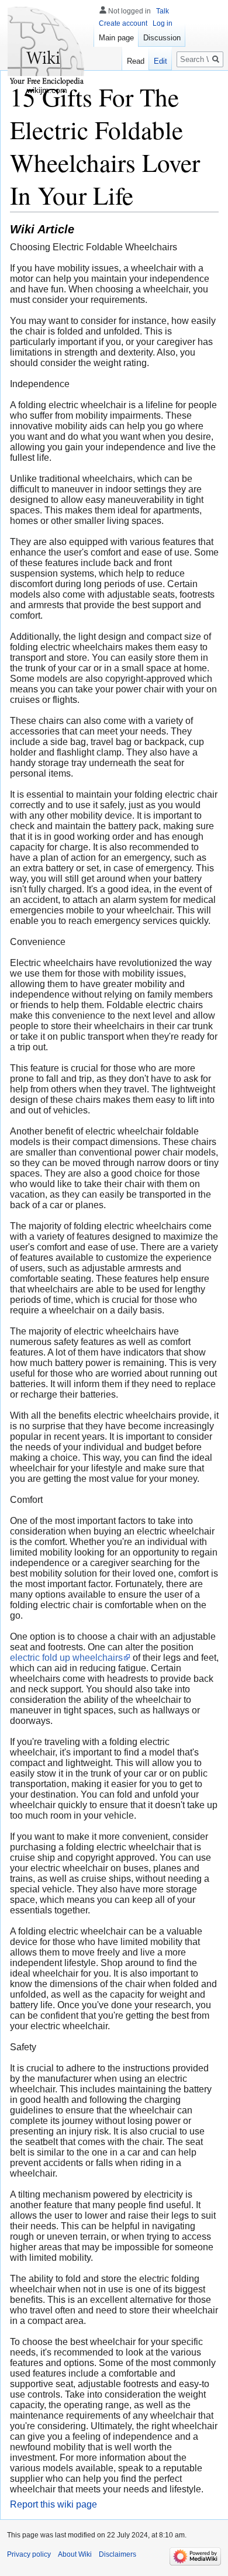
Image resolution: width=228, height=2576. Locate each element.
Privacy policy (29, 2554)
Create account (123, 23)
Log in (163, 23)
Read (136, 61)
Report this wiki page (53, 2504)
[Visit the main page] (47, 47)
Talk (163, 11)
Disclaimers (118, 2554)
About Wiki (75, 2554)
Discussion (162, 38)
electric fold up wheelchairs (66, 1658)
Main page (116, 38)
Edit (160, 61)
